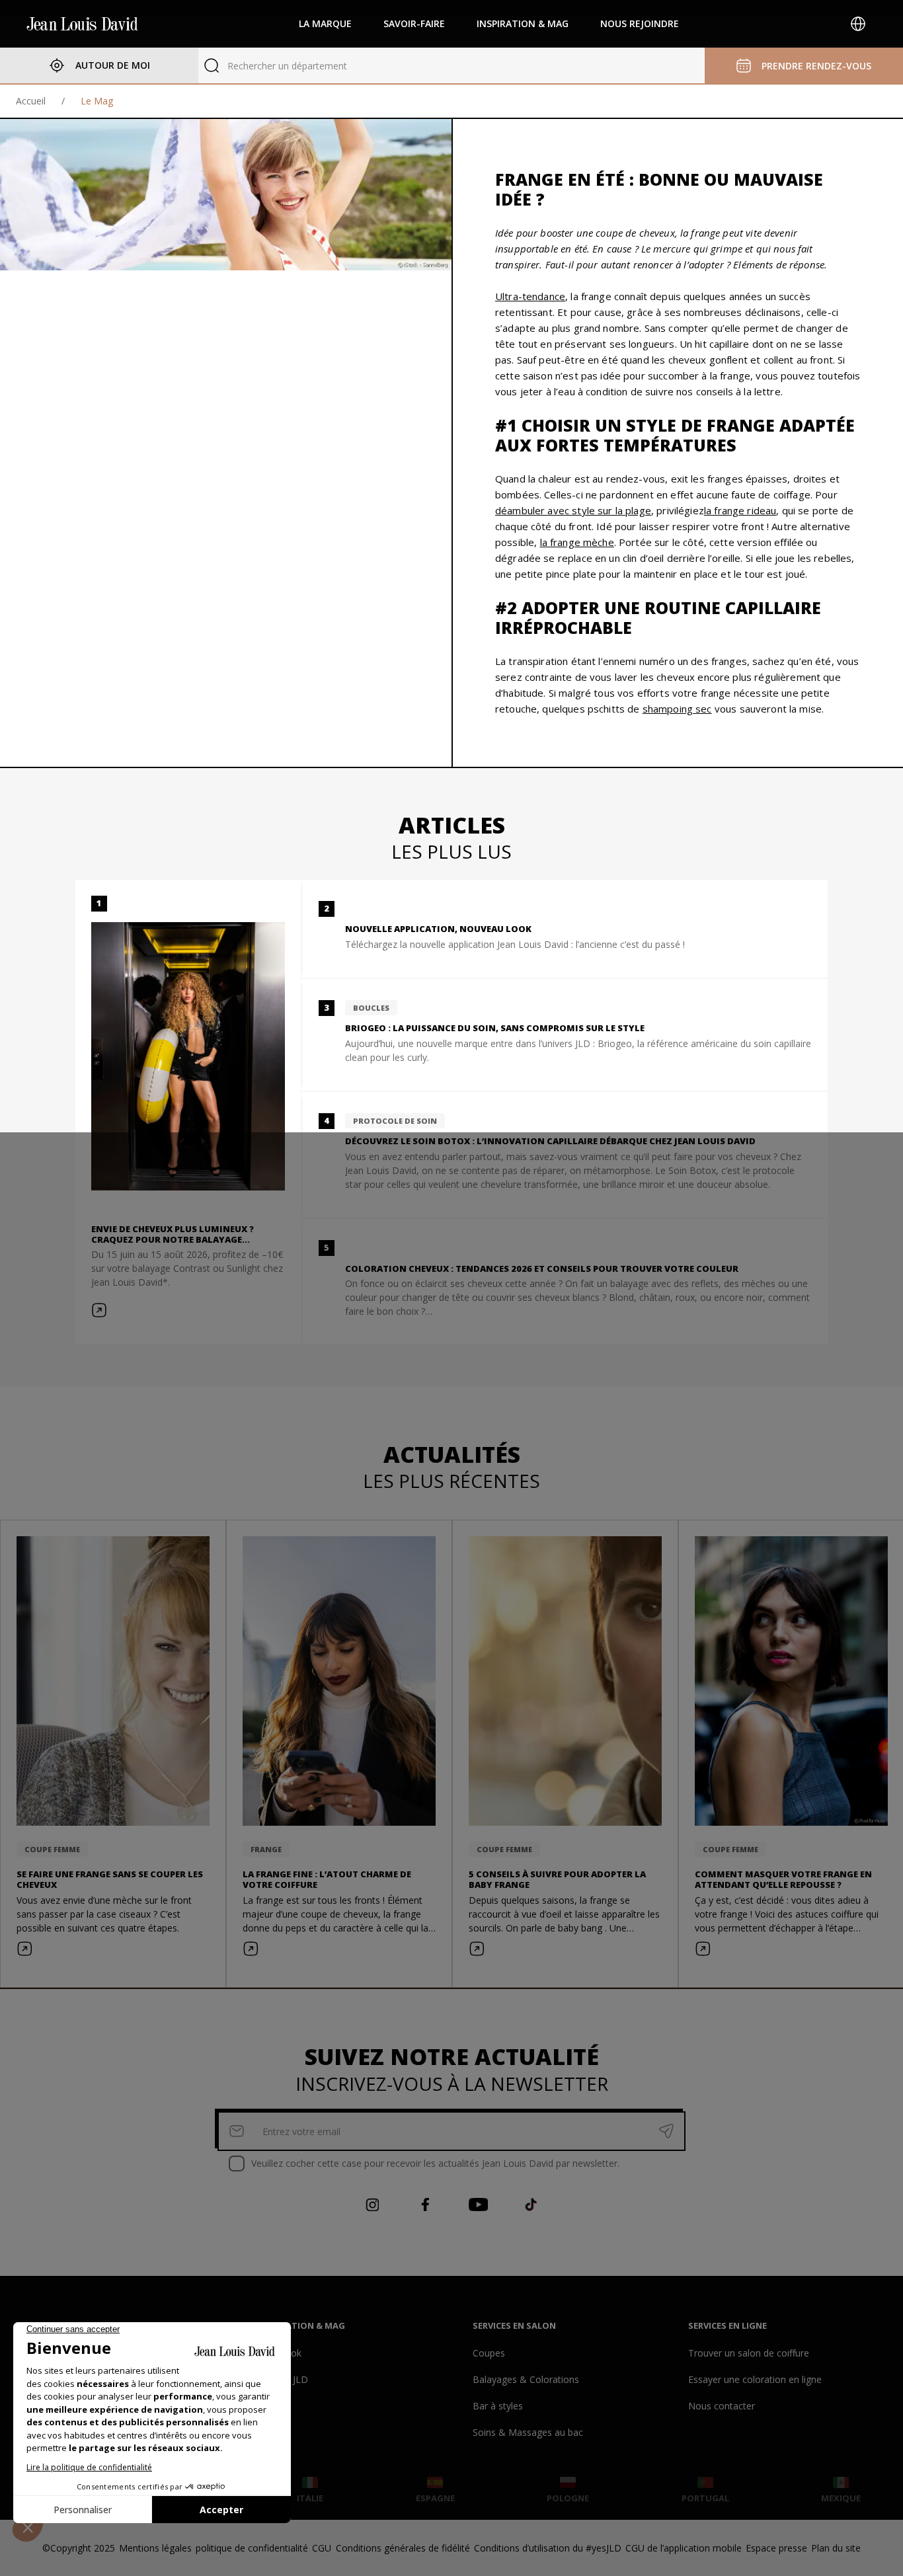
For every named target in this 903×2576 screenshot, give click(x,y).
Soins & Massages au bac (528, 2432)
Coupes (489, 2353)
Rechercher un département (287, 66)
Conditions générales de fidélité (403, 2548)
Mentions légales (155, 2548)
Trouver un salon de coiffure (749, 2353)
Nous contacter (722, 2406)
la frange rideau (740, 510)
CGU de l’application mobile (684, 2548)
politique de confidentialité (252, 2548)
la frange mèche (577, 542)
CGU (322, 2548)
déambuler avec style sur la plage (573, 510)
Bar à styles (498, 2406)
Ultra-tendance (530, 296)
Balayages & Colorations (526, 2379)
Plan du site (836, 2548)
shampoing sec (677, 709)
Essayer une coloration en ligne (755, 2379)
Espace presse (776, 2548)
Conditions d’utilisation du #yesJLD (548, 2548)
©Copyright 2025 (79, 2548)
